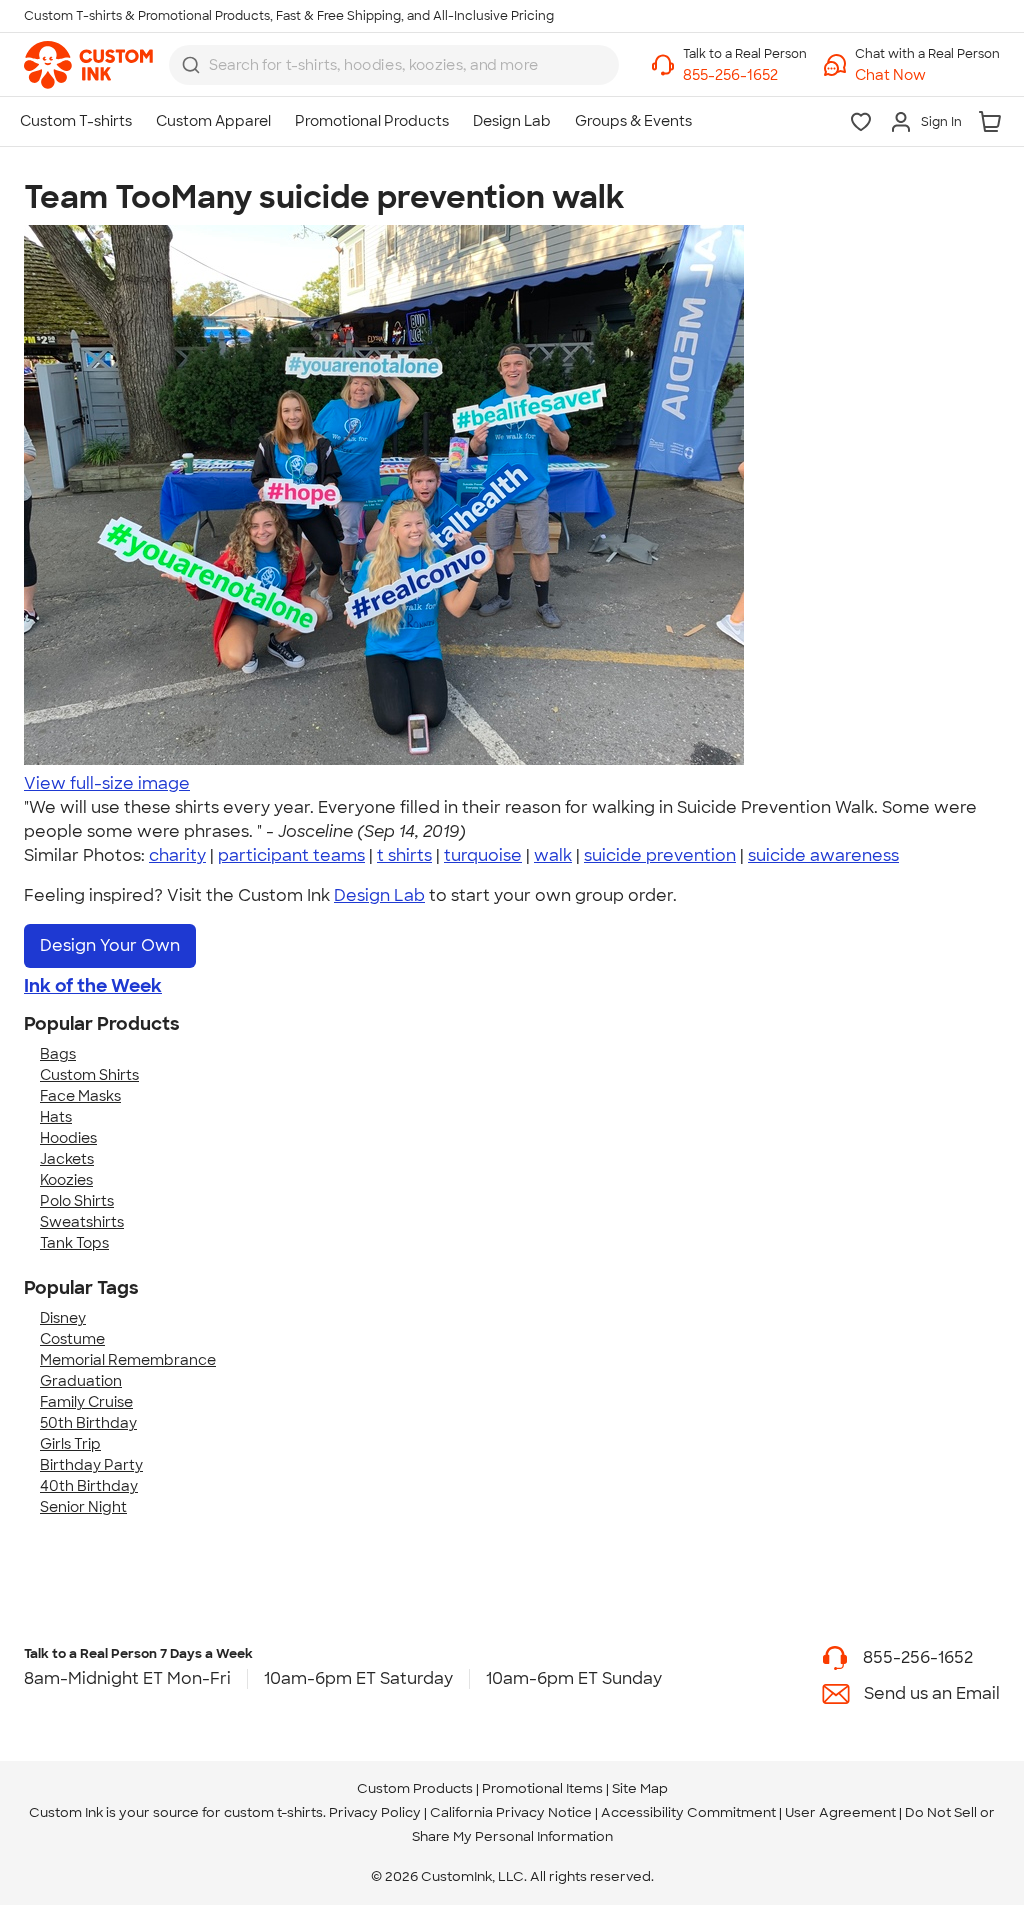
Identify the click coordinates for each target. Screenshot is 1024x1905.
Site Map (640, 1788)
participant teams (291, 855)
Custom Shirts (89, 1075)
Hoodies (68, 1138)
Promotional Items (542, 1788)
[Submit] (191, 65)
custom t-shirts (273, 1812)
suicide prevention (660, 855)
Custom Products (415, 1788)
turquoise (483, 855)
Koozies (66, 1180)
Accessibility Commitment (688, 1812)
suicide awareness (823, 855)
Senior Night (83, 1507)
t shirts (404, 855)
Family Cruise (86, 1402)
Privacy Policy (375, 1812)
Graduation (81, 1381)
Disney (63, 1318)
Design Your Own (110, 945)
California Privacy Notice (511, 1812)
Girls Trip (70, 1444)
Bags (58, 1054)
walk (553, 855)
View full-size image (107, 783)
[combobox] (394, 65)
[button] (927, 75)
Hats (56, 1117)
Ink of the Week (93, 986)
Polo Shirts (77, 1201)
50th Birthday (88, 1423)
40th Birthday (89, 1486)
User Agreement (840, 1812)
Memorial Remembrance (128, 1360)
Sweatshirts (82, 1222)
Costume (72, 1339)
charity (177, 855)
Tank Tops (74, 1243)
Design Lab (379, 895)
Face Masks (80, 1096)
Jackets (67, 1159)
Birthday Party (91, 1465)
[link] (88, 65)
